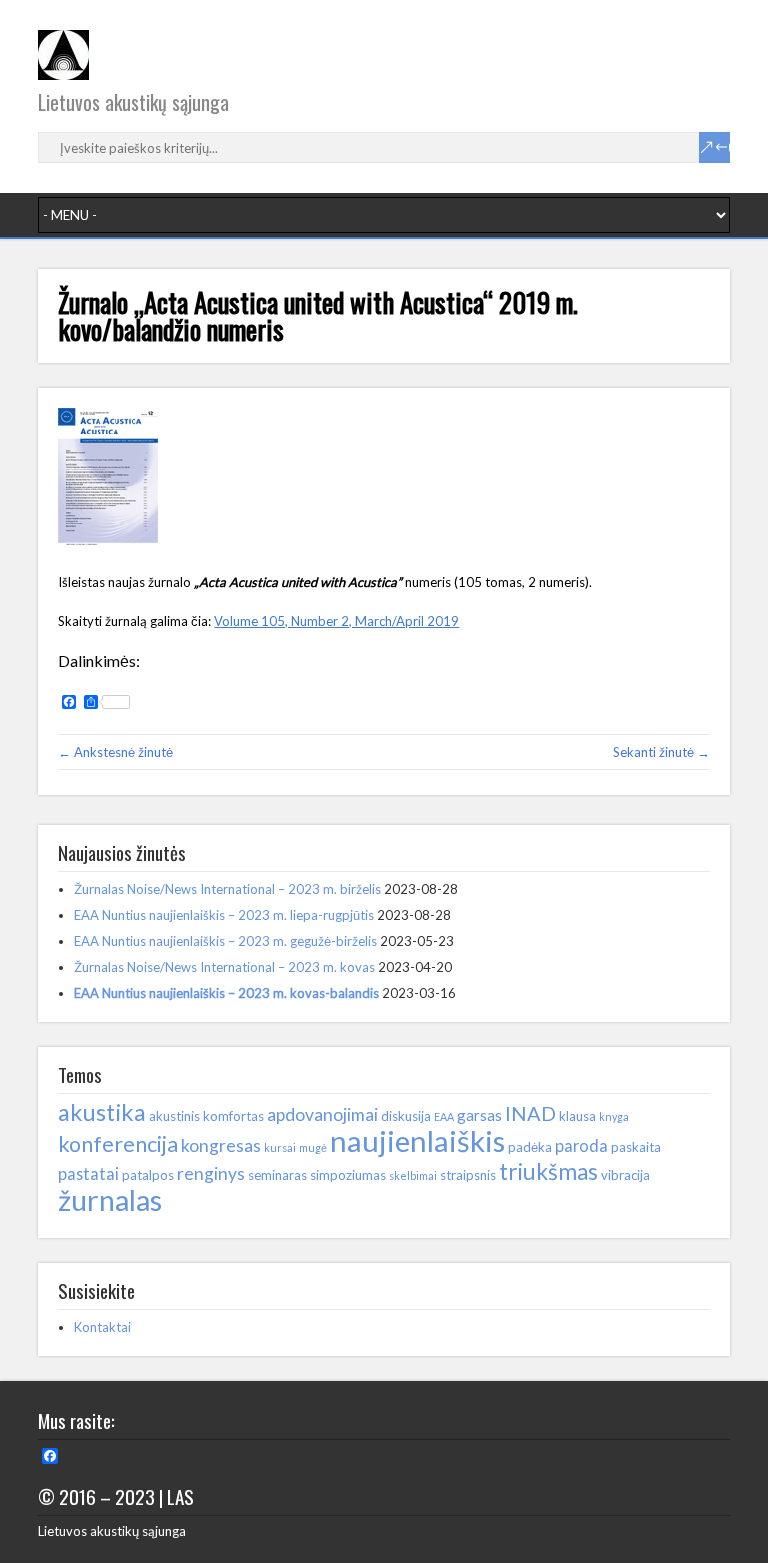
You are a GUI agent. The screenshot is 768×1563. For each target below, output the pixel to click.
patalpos (148, 1175)
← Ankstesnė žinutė (115, 752)
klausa (577, 1116)
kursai (280, 1147)
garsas (479, 1115)
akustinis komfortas (206, 1116)
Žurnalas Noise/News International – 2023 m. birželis (227, 889)
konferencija (118, 1144)
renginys (211, 1173)
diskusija (406, 1116)
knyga (614, 1116)
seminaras (277, 1175)
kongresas (221, 1145)
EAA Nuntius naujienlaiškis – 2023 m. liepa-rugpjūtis (224, 915)
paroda (581, 1145)
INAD (530, 1113)
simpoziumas (348, 1175)
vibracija (625, 1175)
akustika (102, 1112)
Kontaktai (102, 1327)
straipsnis (468, 1175)
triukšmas (548, 1171)
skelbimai (413, 1175)
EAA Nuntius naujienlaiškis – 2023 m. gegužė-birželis (225, 941)
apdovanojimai (322, 1114)
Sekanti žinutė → (661, 752)
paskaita (636, 1147)
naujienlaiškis (417, 1140)
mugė (313, 1147)
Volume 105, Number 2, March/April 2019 (336, 621)
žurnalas (110, 1200)
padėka (530, 1147)
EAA (444, 1116)
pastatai (88, 1173)
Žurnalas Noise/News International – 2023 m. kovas (224, 967)
